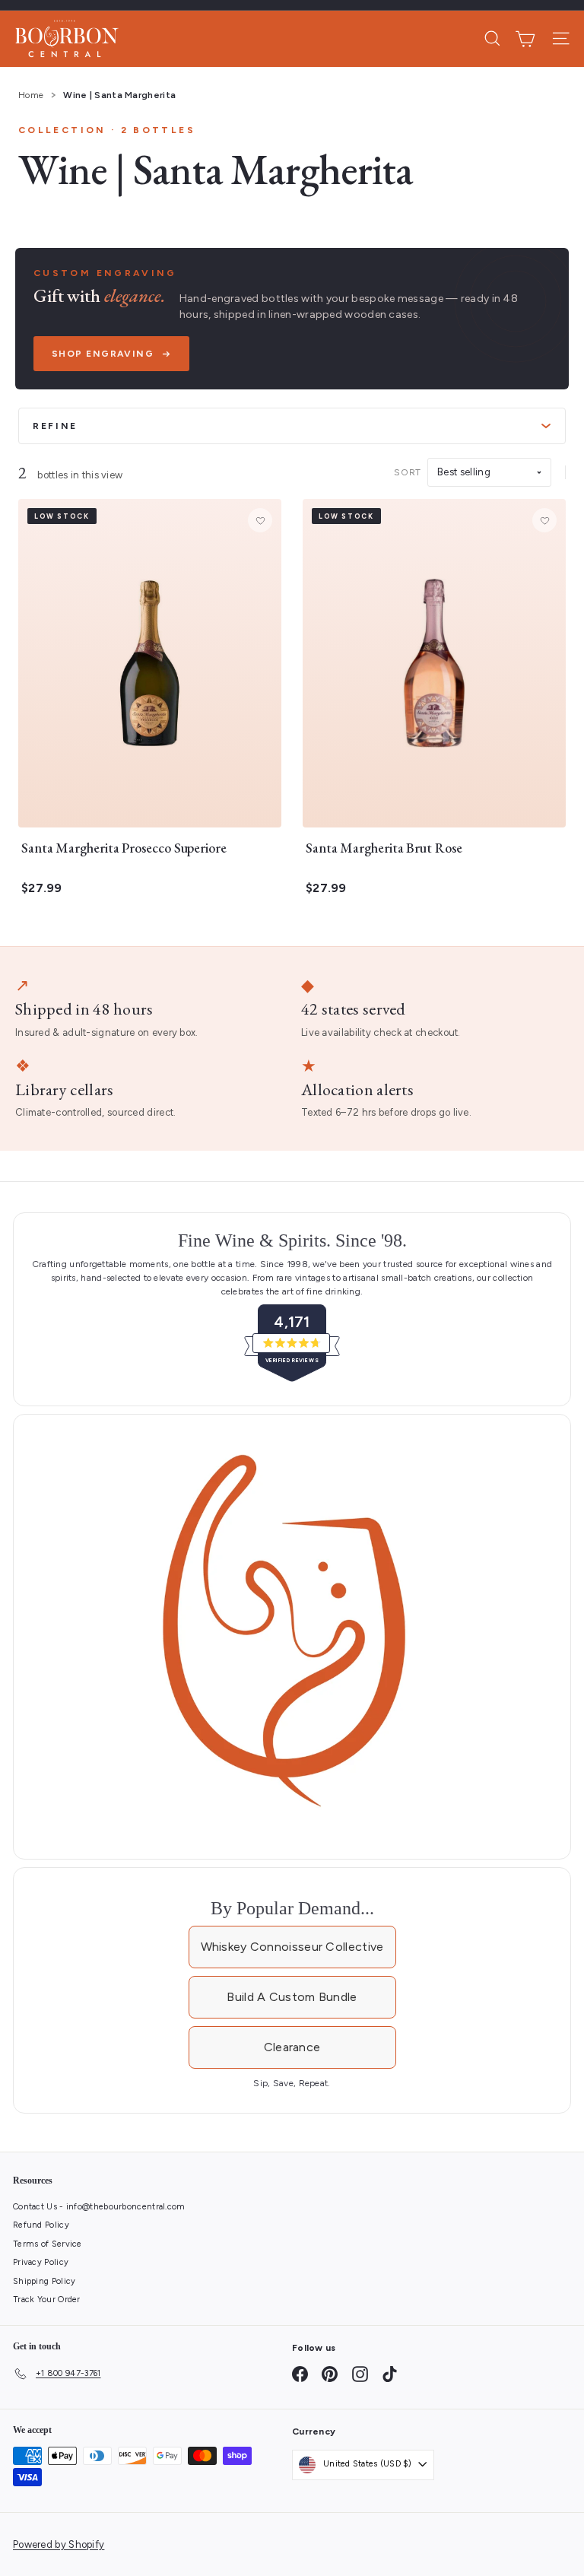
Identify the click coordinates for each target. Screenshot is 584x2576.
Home (31, 95)
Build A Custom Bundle (292, 1997)
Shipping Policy (44, 2281)
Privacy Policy (41, 2262)
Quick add (142, 810)
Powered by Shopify (59, 2544)
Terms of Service (48, 2244)
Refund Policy (41, 2225)
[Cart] (525, 39)
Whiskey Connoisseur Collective (292, 1947)
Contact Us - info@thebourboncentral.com (99, 2207)
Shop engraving (103, 354)
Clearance (292, 2047)
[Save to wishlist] (260, 520)
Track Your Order (47, 2300)
